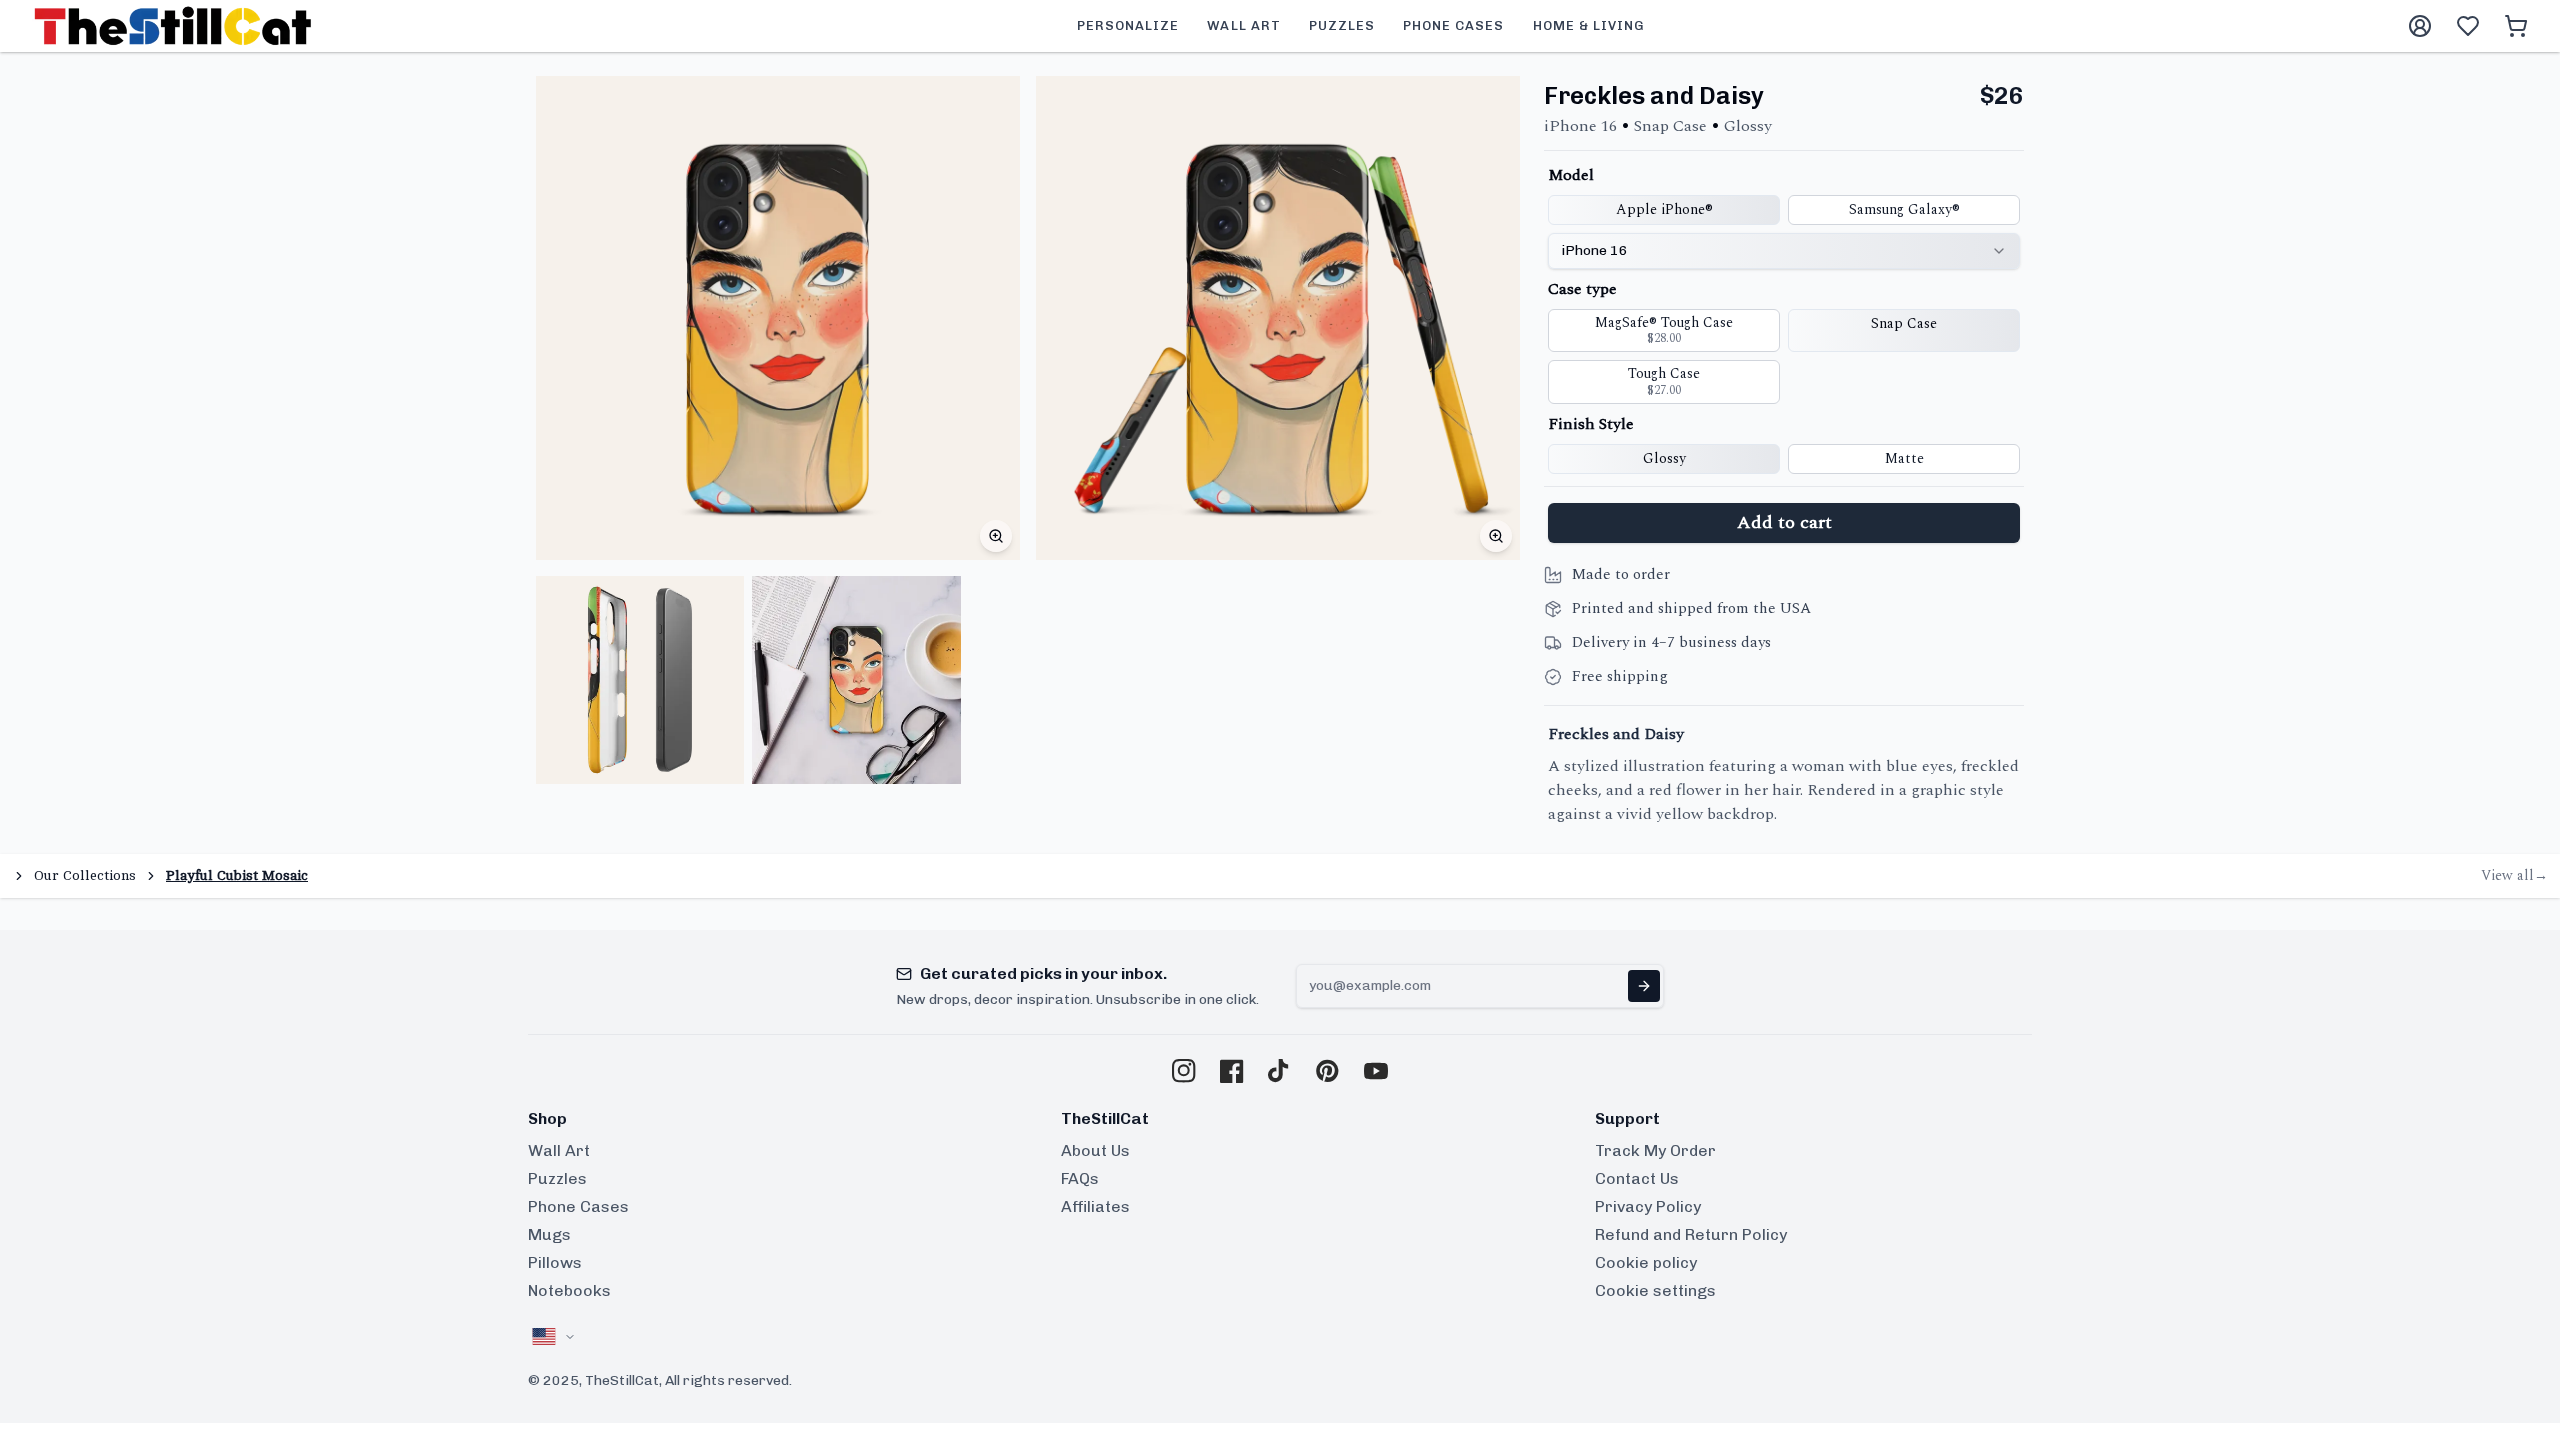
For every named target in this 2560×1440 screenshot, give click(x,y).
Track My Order (1655, 1150)
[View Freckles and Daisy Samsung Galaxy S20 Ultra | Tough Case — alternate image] (640, 680)
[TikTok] (1280, 1071)
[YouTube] (1376, 1071)
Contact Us (1637, 1178)
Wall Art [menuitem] (1243, 25)
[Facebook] (1232, 1071)
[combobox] (1784, 251)
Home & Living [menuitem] (1589, 25)
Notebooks (569, 1290)
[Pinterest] (1328, 1071)
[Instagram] (1184, 1071)
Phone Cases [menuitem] (1453, 25)
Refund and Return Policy (1691, 1234)
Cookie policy (1646, 1262)
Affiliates (1095, 1206)
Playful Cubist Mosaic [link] (237, 875)
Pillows (555, 1262)
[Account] (2420, 26)
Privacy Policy (1648, 1206)
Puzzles (557, 1178)
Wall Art (559, 1150)
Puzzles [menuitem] (1342, 25)
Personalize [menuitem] (1128, 25)
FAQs (1080, 1178)
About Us (1095, 1150)
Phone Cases (578, 1206)
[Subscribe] (1644, 986)
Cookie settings (1655, 1290)
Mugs (549, 1234)
